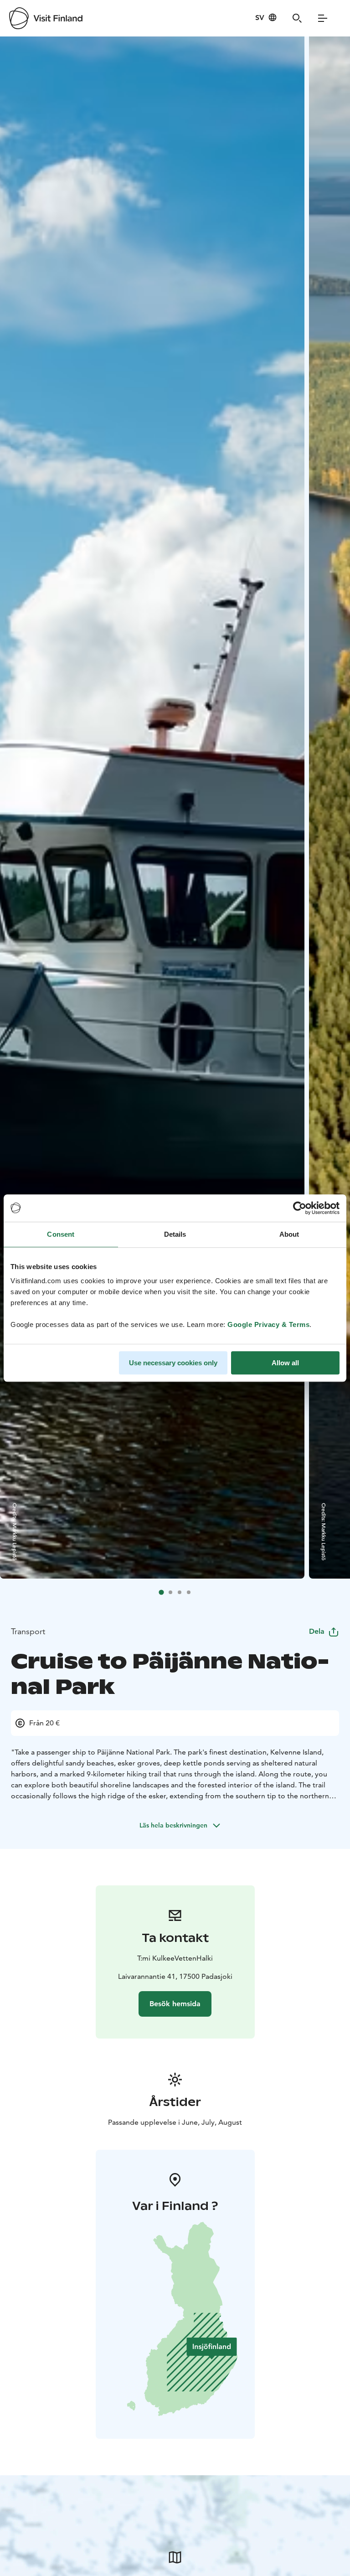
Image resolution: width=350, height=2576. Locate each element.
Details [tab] (175, 1234)
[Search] (297, 18)
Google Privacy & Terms (268, 1324)
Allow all (285, 1363)
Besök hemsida (175, 2004)
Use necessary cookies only (173, 1363)
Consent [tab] (61, 1234)
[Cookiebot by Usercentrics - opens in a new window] (300, 1208)
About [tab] (289, 1234)
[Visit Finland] (46, 18)
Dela (317, 1631)
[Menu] (323, 18)
